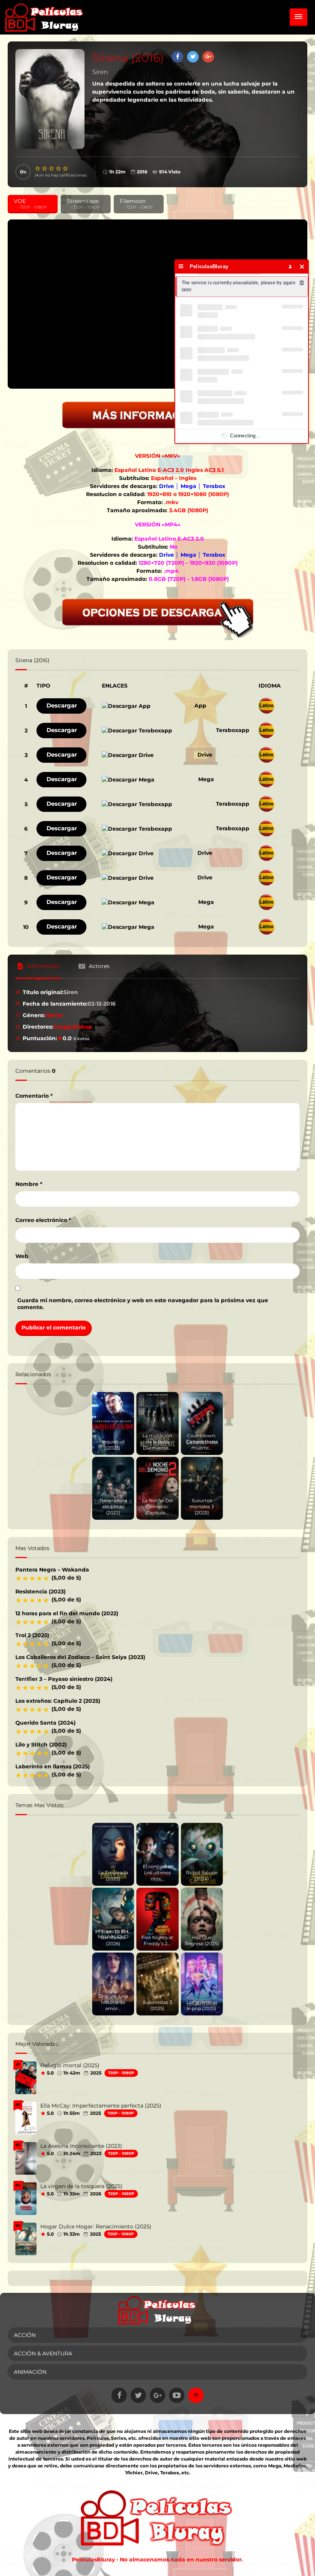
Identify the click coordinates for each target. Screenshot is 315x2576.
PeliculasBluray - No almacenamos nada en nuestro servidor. (157, 2560)
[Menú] (181, 266)
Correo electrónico (43, 1220)
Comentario (34, 1096)
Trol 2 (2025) (32, 1635)
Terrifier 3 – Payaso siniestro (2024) (64, 1679)
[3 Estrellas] (52, 168)
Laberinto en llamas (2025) (53, 1766)
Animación (30, 2372)
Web (22, 1256)
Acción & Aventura (43, 2353)
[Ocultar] (302, 266)
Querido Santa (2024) (46, 1723)
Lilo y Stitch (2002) (41, 1745)
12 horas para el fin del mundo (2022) (67, 1613)
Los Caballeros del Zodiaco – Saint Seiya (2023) (80, 1657)
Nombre (29, 1184)
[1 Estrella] (38, 168)
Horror (54, 1015)
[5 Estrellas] (66, 168)
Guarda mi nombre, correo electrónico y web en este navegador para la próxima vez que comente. (143, 1304)
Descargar (62, 705)
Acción (25, 2335)
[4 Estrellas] (59, 168)
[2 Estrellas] (45, 168)
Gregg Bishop (73, 1027)
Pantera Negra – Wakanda (52, 1570)
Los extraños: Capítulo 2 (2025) (58, 1701)
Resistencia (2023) (41, 1591)
